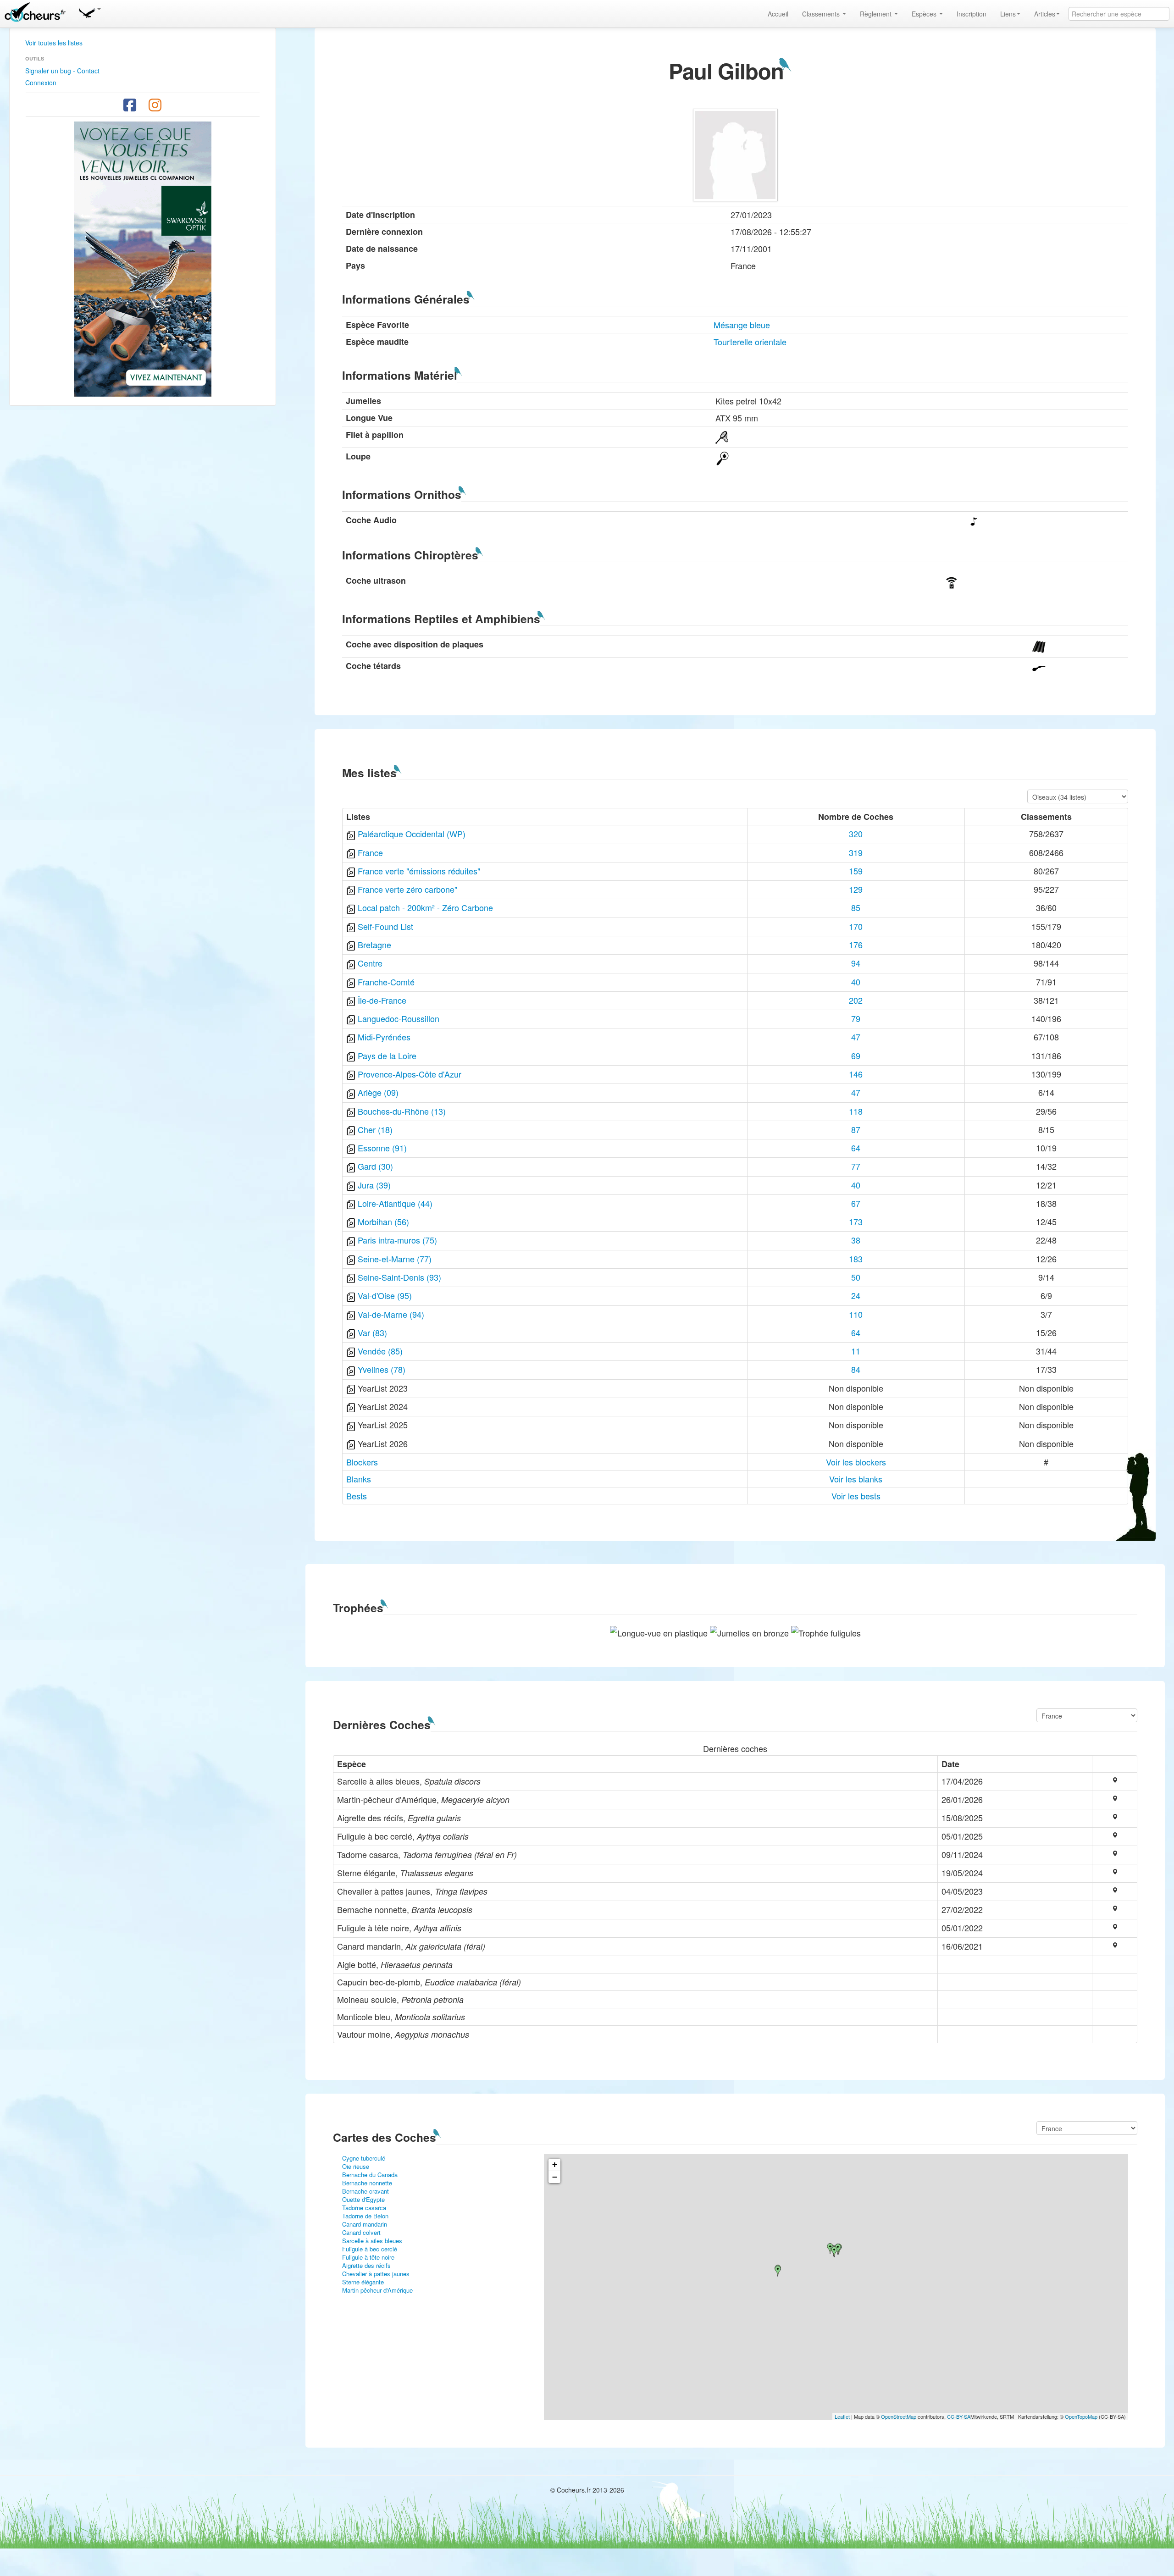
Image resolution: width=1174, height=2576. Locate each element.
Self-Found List (385, 926)
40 (856, 982)
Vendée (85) (380, 1351)
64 (856, 1148)
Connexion (41, 83)
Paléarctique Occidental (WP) (412, 834)
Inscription (972, 14)
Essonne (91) (382, 1148)
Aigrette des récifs (366, 2265)
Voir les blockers (856, 1462)
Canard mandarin (365, 2224)
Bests (357, 1496)
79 (856, 1018)
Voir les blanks (856, 1479)
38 (856, 1240)
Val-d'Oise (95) (385, 1295)
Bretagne (374, 945)
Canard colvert (361, 2232)
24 (856, 1295)
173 (856, 1222)
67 (856, 1203)
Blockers (362, 1462)
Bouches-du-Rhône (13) (402, 1111)
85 (856, 907)
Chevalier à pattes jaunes (376, 2274)
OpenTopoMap (1081, 2416)
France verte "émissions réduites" (419, 871)
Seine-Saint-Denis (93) (399, 1277)
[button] (89, 11)
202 (856, 1000)
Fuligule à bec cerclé (370, 2249)
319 (856, 852)
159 (856, 871)
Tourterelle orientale (750, 342)
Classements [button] (822, 14)
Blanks (359, 1479)
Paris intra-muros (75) (397, 1240)
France (370, 852)
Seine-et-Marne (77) (395, 1259)
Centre (370, 963)
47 (856, 1037)
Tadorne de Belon (365, 2216)
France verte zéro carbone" (407, 889)
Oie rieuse (356, 2166)
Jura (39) (374, 1185)
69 (856, 1056)
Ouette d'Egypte (363, 2199)
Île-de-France (382, 1000)
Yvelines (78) (382, 1369)
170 (856, 926)
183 (856, 1259)
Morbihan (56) (383, 1222)
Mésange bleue (742, 325)
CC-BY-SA (959, 2416)
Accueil (778, 14)
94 (856, 963)
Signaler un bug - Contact (62, 71)
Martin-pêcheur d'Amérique (377, 2290)
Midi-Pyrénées (384, 1037)
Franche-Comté (386, 982)
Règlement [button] (877, 14)
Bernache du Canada (370, 2175)
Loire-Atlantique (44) (395, 1203)
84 (856, 1369)
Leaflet (842, 2416)
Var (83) (372, 1332)
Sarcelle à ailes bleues (372, 2241)
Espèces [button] (925, 14)
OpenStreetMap (899, 2416)
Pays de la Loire (387, 1056)
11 (856, 1351)
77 (856, 1166)
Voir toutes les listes (54, 43)
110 (856, 1314)
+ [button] (555, 2164)
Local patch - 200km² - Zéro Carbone (425, 907)
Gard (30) (375, 1166)
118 (856, 1111)
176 (856, 945)
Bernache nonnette (367, 2183)
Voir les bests (856, 1496)
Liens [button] (1008, 14)
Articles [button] (1045, 14)
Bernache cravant (365, 2191)
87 (856, 1129)
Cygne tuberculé (364, 2158)
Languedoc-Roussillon (399, 1018)
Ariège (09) (378, 1092)
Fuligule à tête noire (368, 2257)
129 (856, 889)
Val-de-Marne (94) (391, 1314)
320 (856, 834)
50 (856, 1277)
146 (856, 1074)
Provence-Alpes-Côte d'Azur (410, 1074)
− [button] (555, 2177)
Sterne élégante (363, 2282)
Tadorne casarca (364, 2208)
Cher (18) (375, 1129)
